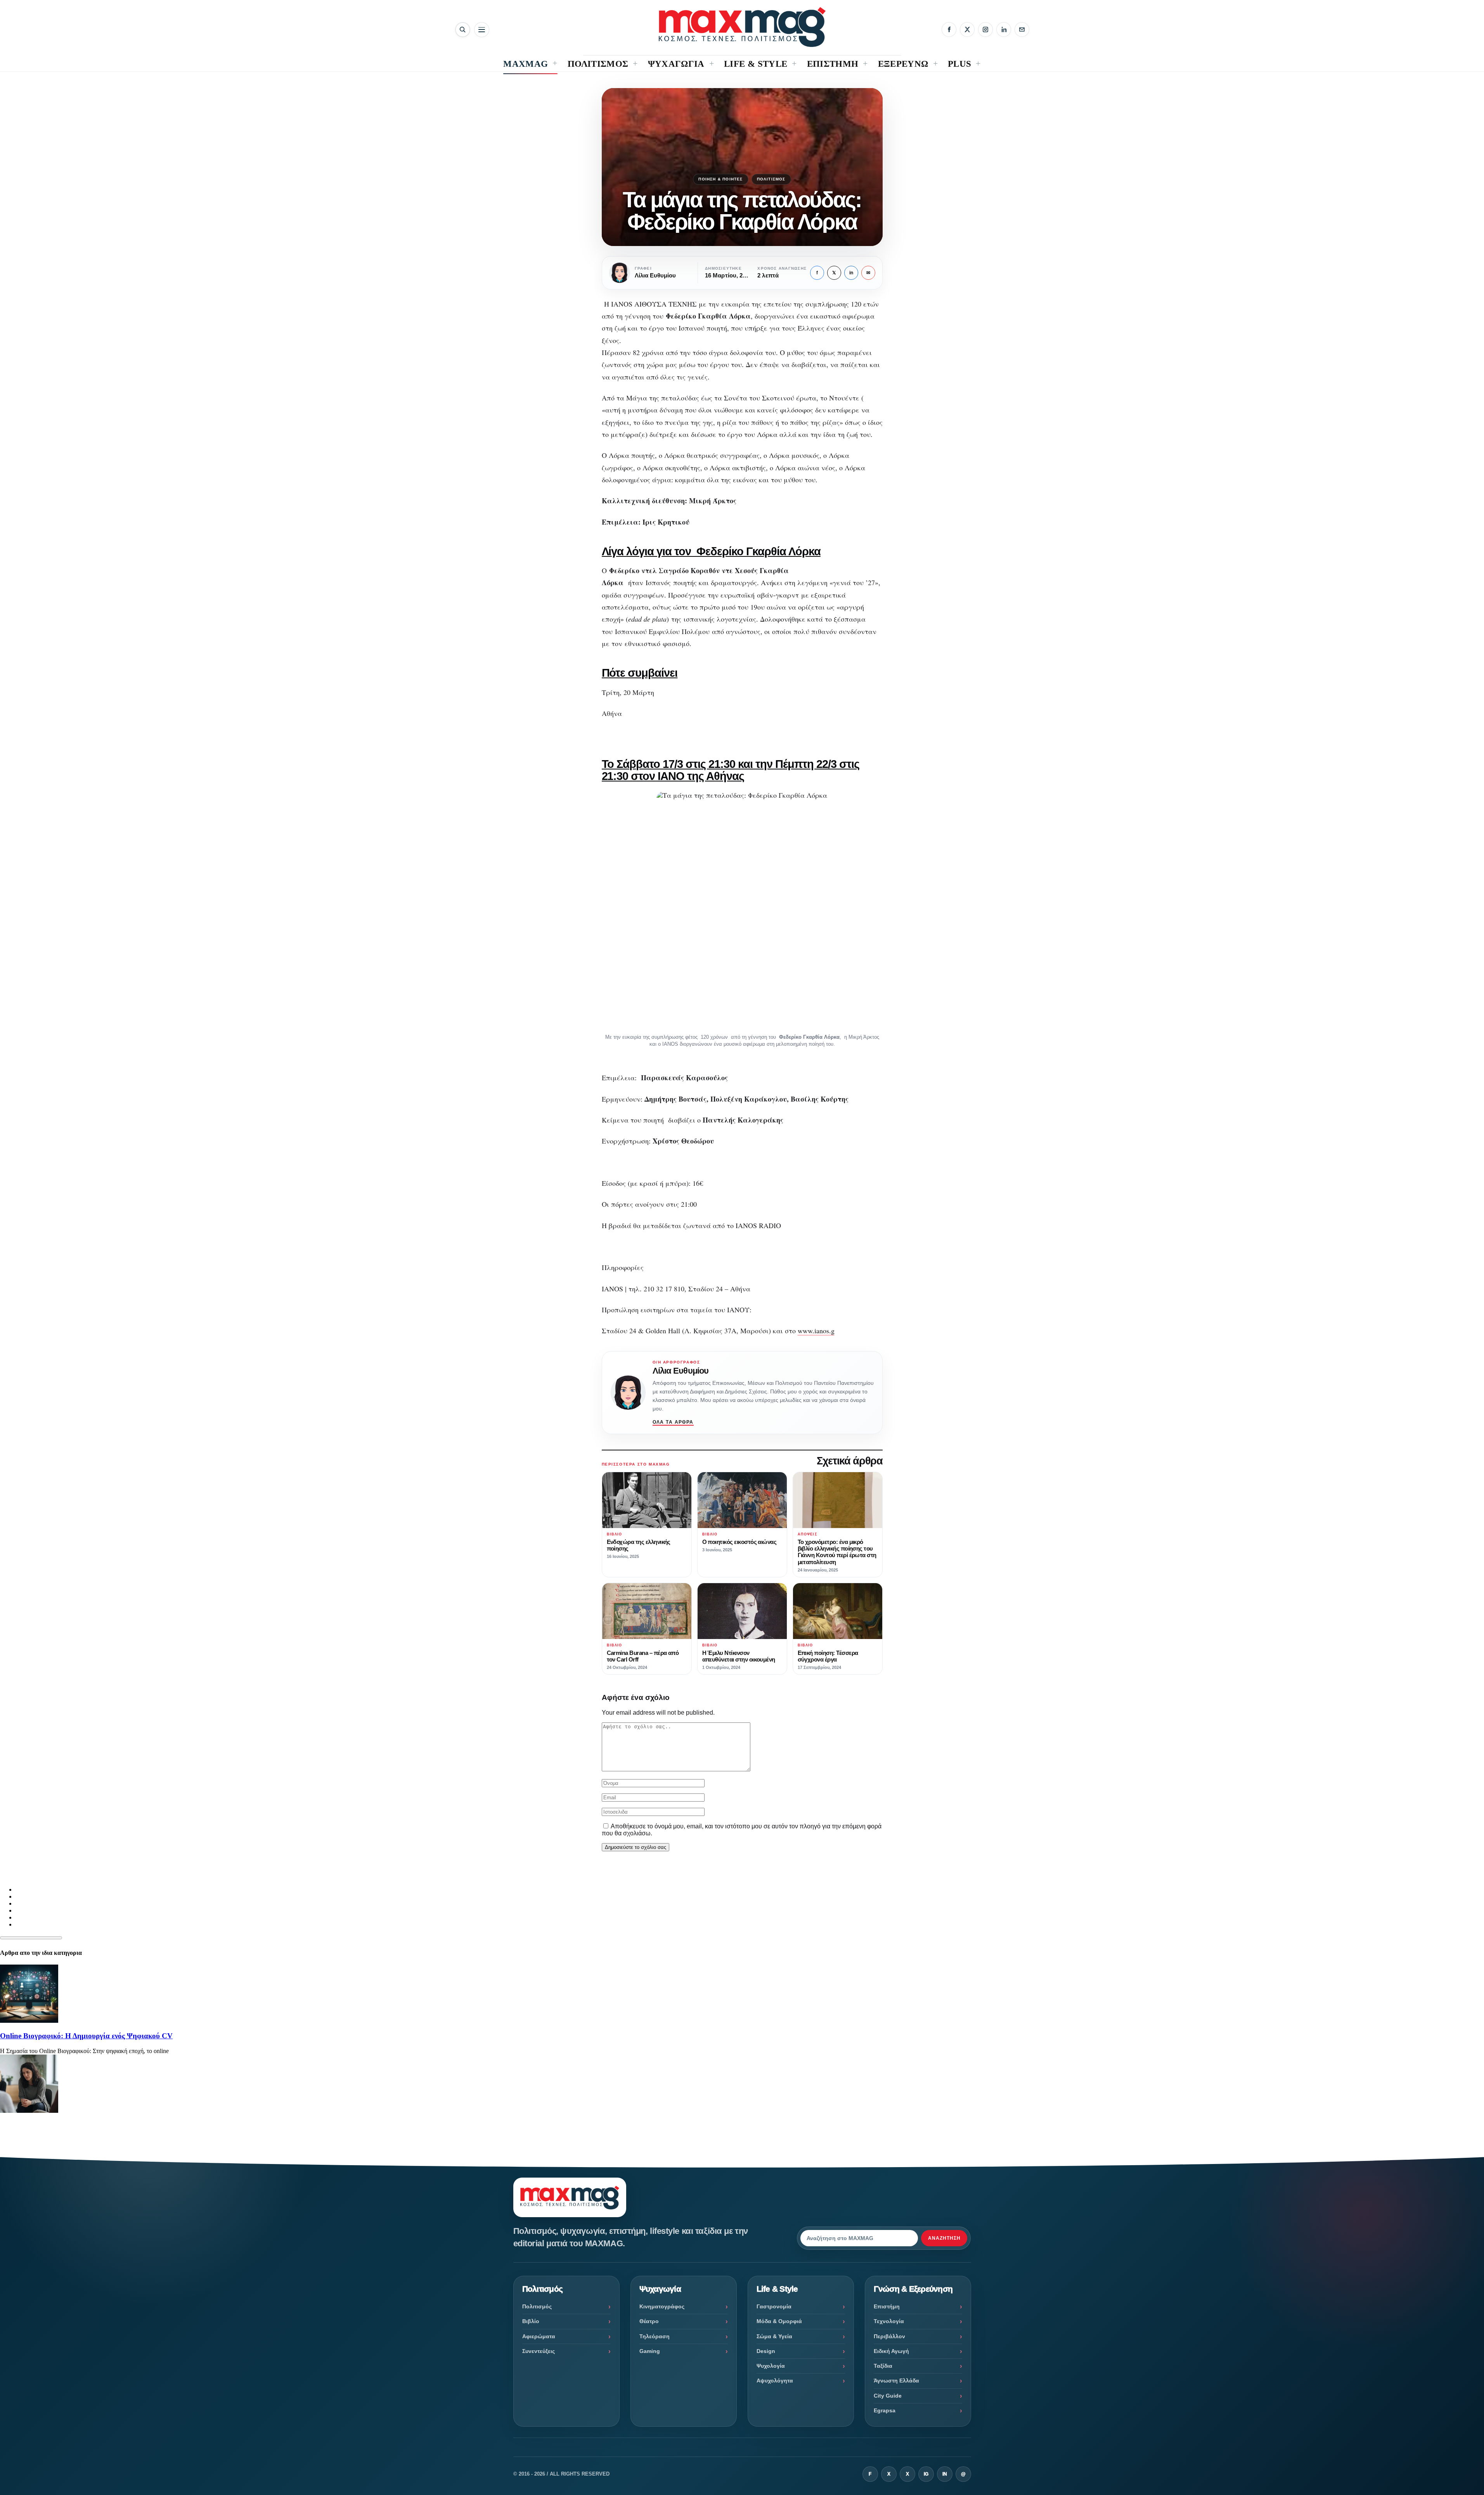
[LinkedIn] (1004, 29)
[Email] (1022, 29)
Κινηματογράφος (662, 2306)
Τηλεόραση (655, 2336)
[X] (967, 29)
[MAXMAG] (742, 27)
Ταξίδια (883, 2366)
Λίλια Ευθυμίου (681, 1371)
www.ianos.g (816, 1331)
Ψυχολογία (771, 2366)
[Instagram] (985, 29)
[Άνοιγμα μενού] (482, 30)
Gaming (650, 2351)
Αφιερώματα (539, 2336)
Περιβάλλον (889, 2336)
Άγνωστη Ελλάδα (896, 2381)
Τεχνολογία (889, 2321)
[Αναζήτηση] (463, 30)
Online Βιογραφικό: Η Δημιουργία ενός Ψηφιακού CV (86, 2036)
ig (926, 2474)
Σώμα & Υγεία (774, 2336)
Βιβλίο (531, 2321)
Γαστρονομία (774, 2306)
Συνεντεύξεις (539, 2351)
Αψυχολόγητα (775, 2381)
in (851, 273)
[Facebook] (949, 29)
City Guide (888, 2396)
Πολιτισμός (771, 179)
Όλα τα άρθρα (673, 1422)
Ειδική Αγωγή (891, 2351)
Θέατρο (649, 2321)
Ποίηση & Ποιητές (720, 179)
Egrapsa (885, 2410)
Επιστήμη (887, 2306)
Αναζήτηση (944, 2238)
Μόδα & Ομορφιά (779, 2321)
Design (766, 2351)
